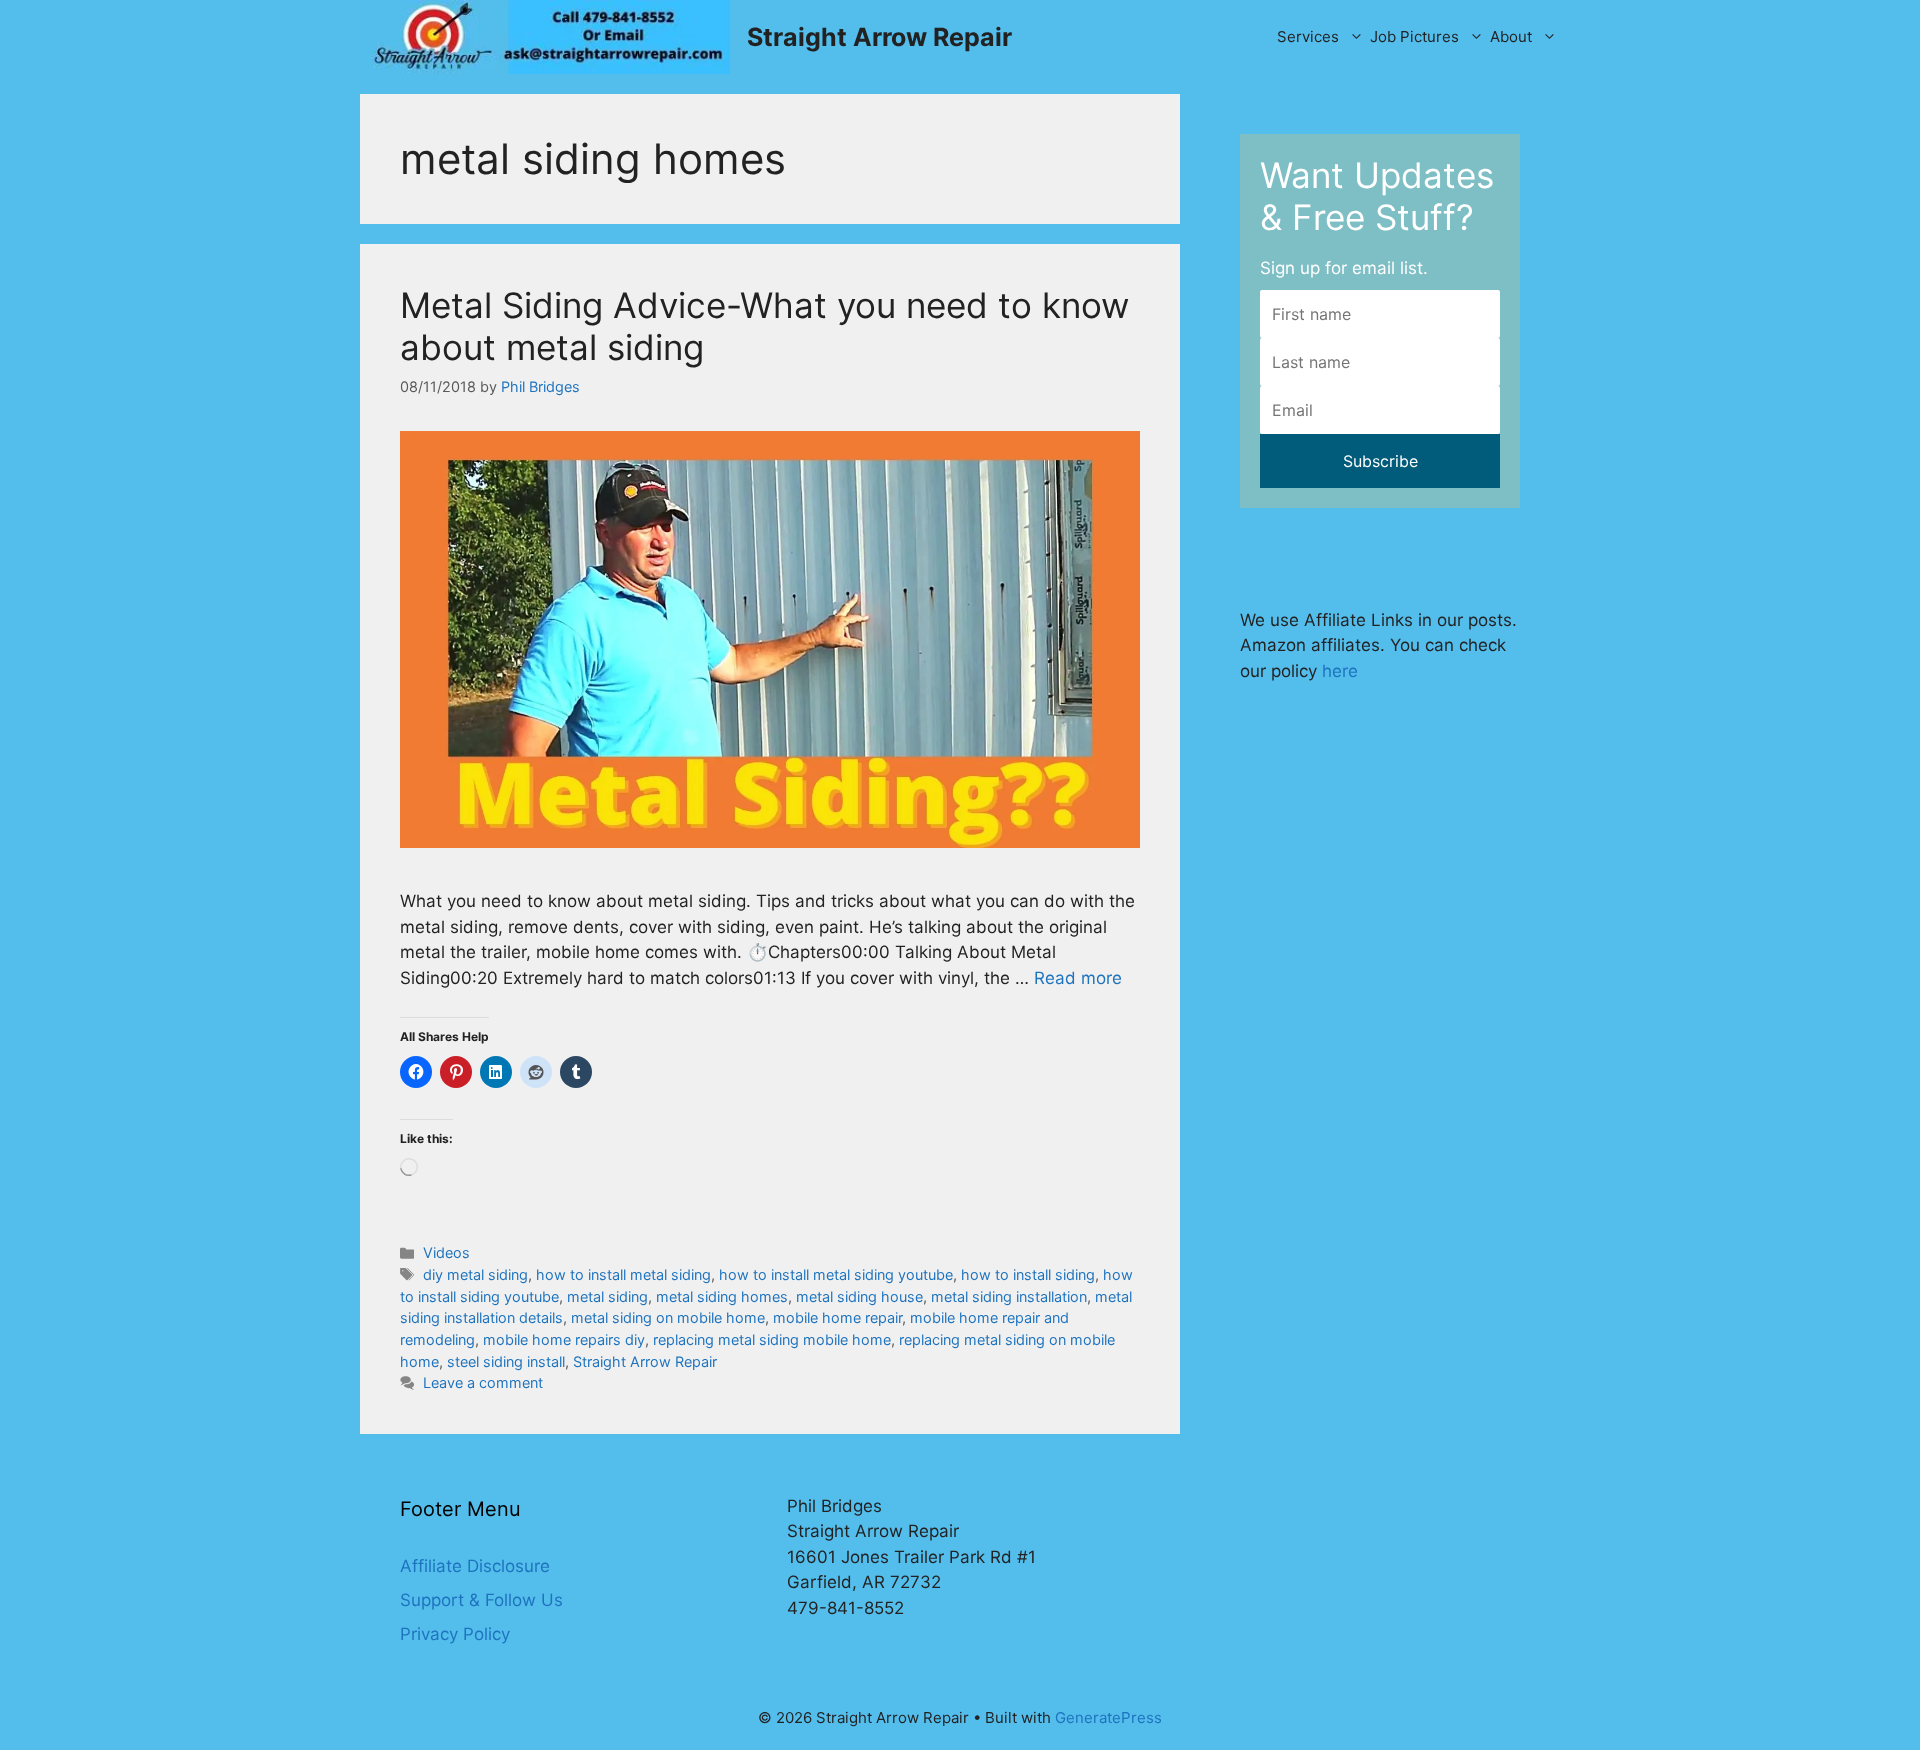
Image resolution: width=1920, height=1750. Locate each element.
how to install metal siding (623, 1274)
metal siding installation (1009, 1296)
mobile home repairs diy (564, 1339)
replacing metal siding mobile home (772, 1339)
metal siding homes (722, 1296)
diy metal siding (475, 1274)
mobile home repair (837, 1317)
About (1511, 36)
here (1340, 671)
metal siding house (859, 1296)
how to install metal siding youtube (836, 1274)
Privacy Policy (455, 1634)
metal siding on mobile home (668, 1317)
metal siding (607, 1296)
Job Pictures (1414, 36)
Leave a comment (483, 1382)
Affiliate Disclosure (475, 1566)
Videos (446, 1252)
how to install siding (1028, 1274)
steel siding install (506, 1361)
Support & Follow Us (481, 1600)
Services (1308, 36)
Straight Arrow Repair (879, 37)
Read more (1078, 978)
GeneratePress (1108, 1717)
